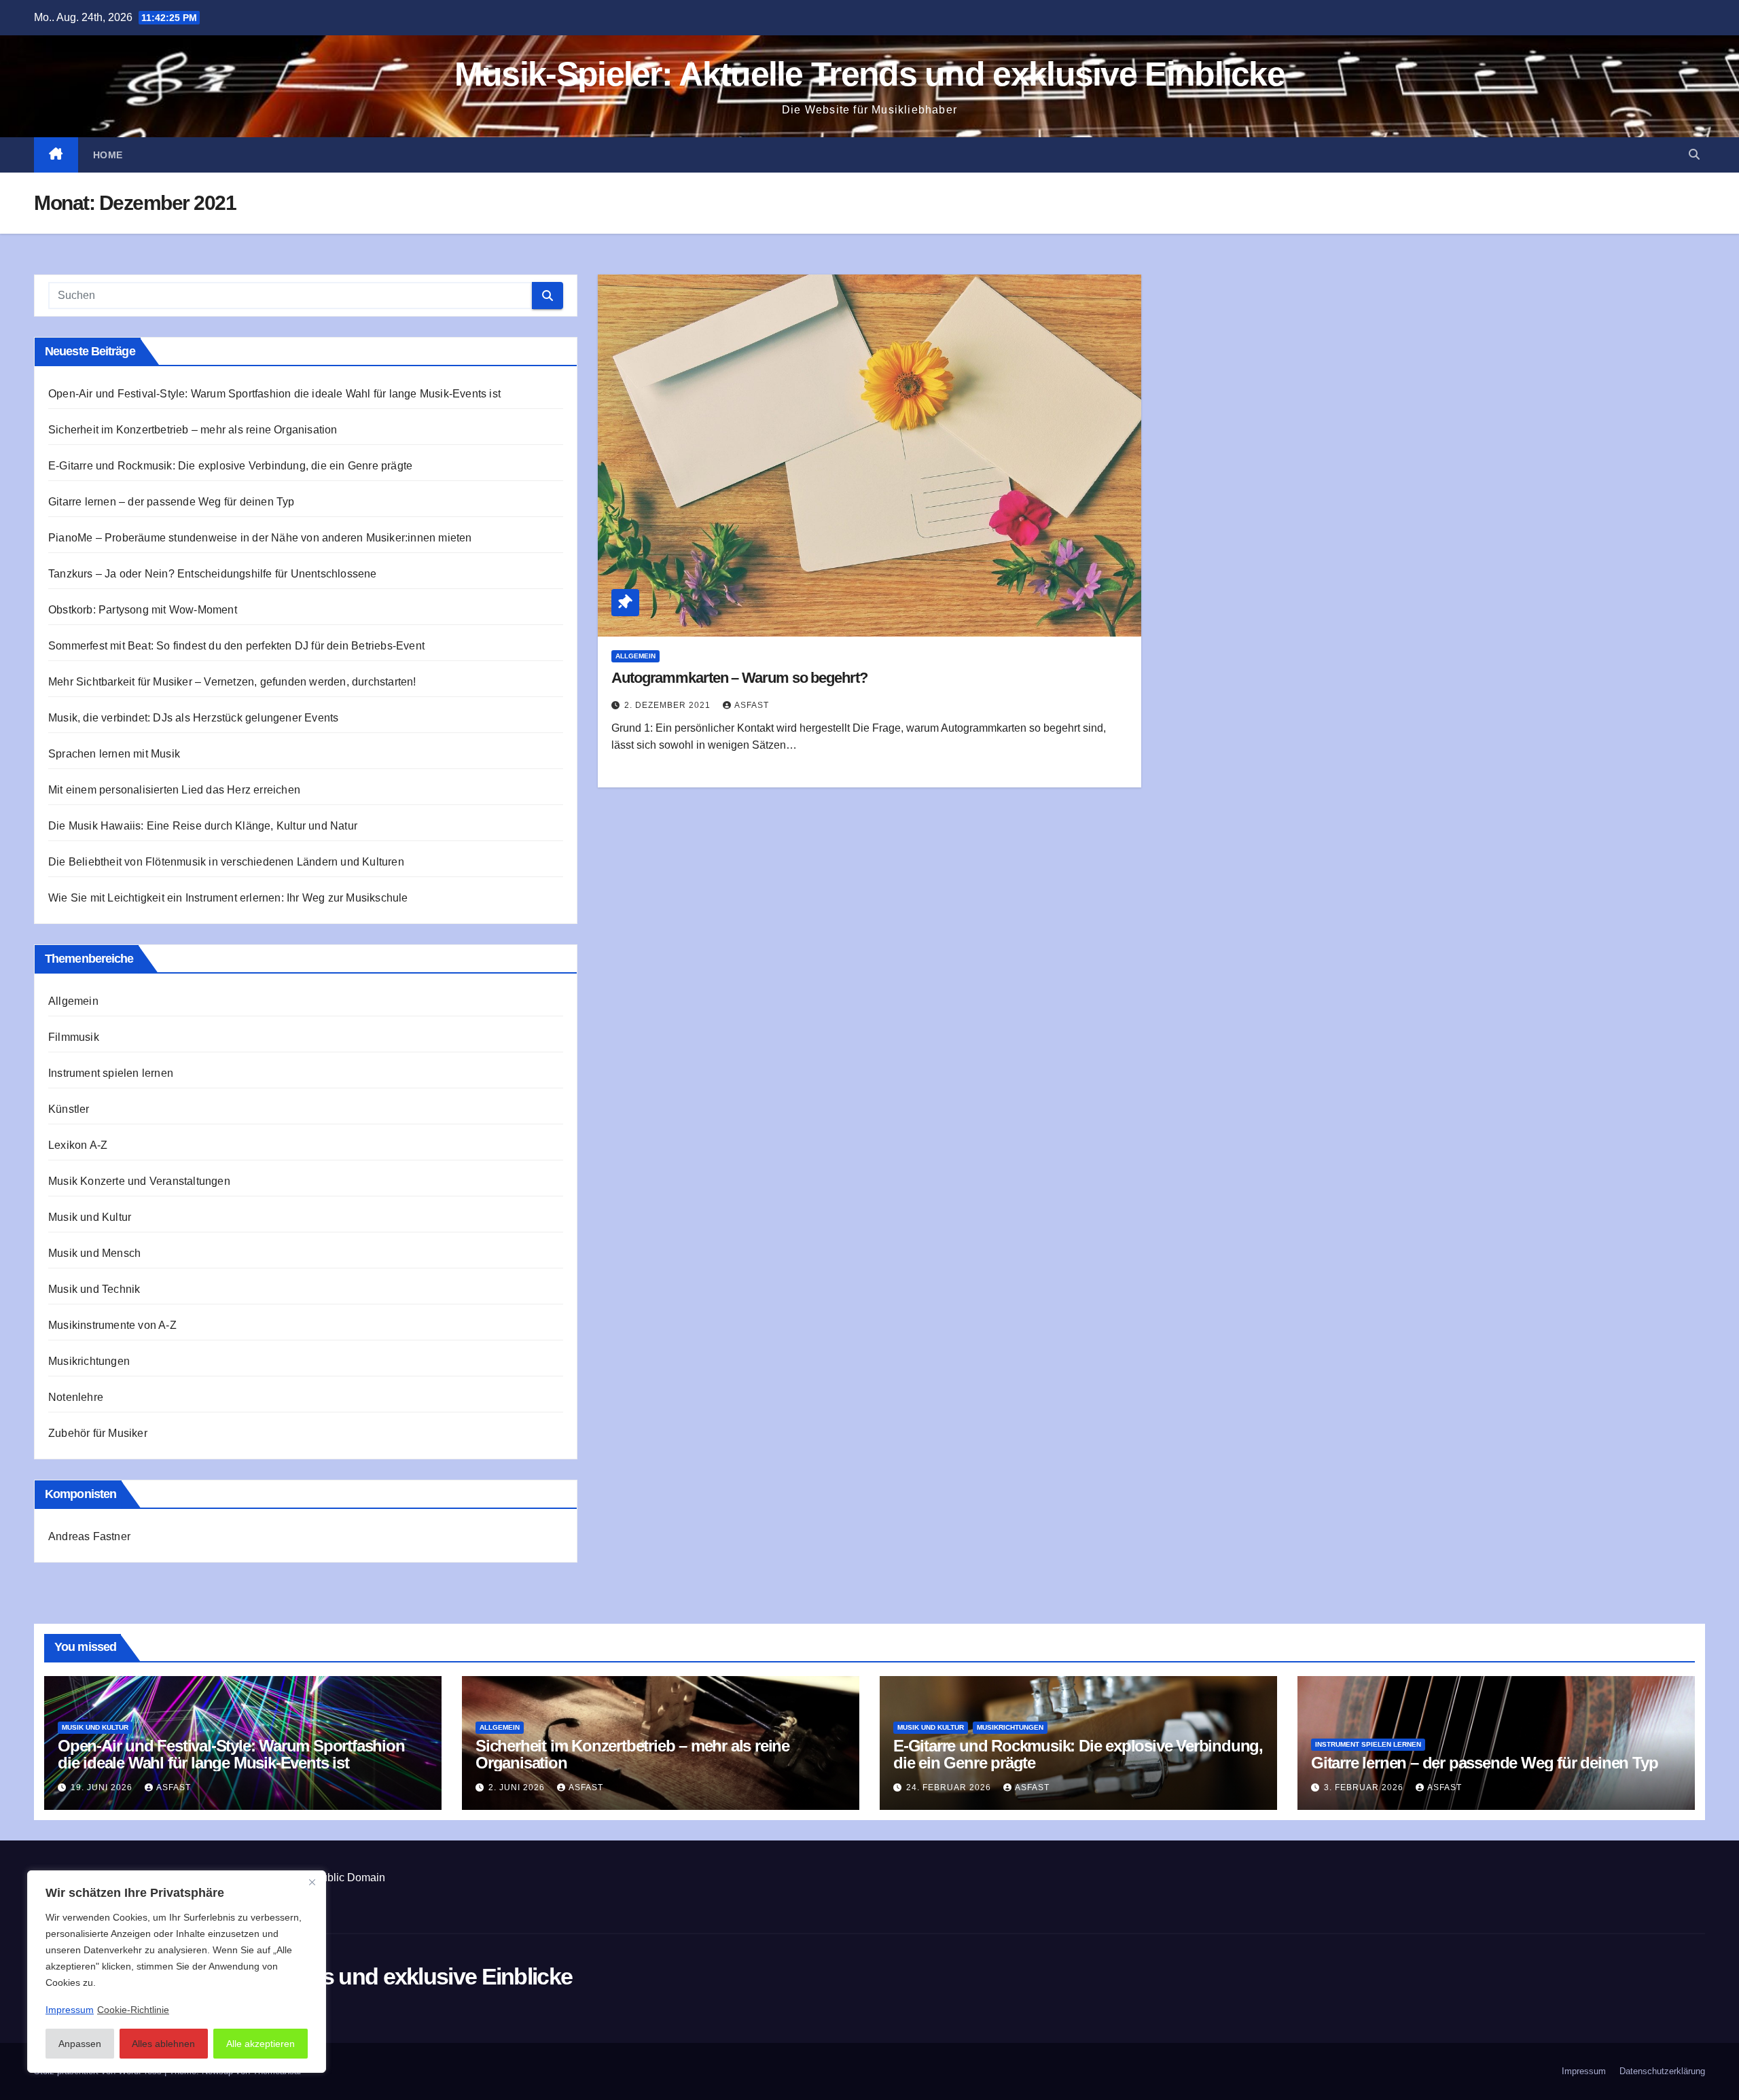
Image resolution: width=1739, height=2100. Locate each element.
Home (108, 155)
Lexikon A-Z (78, 1145)
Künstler (69, 1109)
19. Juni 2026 (103, 1787)
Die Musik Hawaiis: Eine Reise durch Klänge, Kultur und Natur (203, 826)
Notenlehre (76, 1397)
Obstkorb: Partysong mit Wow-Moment (143, 610)
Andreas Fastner (89, 1536)
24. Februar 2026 (950, 1787)
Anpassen (80, 2044)
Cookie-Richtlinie (133, 2010)
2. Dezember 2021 (669, 705)
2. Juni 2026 (518, 1787)
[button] (1694, 155)
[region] (177, 1972)
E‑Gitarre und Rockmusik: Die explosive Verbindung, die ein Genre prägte (230, 466)
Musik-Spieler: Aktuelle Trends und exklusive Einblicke (869, 74)
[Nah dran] (312, 1882)
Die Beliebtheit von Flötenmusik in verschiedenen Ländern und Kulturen (226, 862)
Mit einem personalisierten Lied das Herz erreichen (174, 790)
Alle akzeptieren (261, 2044)
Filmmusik (74, 1037)
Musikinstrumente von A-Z (112, 1325)
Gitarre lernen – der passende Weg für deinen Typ (172, 502)
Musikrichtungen (89, 1361)
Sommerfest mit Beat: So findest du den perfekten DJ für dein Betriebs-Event (236, 646)
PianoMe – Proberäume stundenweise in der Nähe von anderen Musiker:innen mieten (260, 538)
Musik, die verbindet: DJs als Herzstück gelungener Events (193, 718)
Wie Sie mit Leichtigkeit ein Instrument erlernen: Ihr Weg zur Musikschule (228, 898)
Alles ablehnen (163, 2044)
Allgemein (73, 1001)
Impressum (1584, 2071)
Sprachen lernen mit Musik (114, 754)
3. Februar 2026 (1365, 1787)
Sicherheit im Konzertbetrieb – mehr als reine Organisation (193, 430)
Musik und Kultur (90, 1217)
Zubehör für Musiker (98, 1433)
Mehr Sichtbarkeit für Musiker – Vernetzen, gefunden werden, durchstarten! (232, 682)
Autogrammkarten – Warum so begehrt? (739, 678)
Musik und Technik (94, 1289)
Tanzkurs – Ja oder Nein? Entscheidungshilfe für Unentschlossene (213, 574)
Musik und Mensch (94, 1253)
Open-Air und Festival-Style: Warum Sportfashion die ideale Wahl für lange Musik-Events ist (274, 394)
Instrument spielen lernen (111, 1073)
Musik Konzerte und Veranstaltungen (139, 1181)
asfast (752, 705)
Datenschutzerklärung (1662, 2071)
